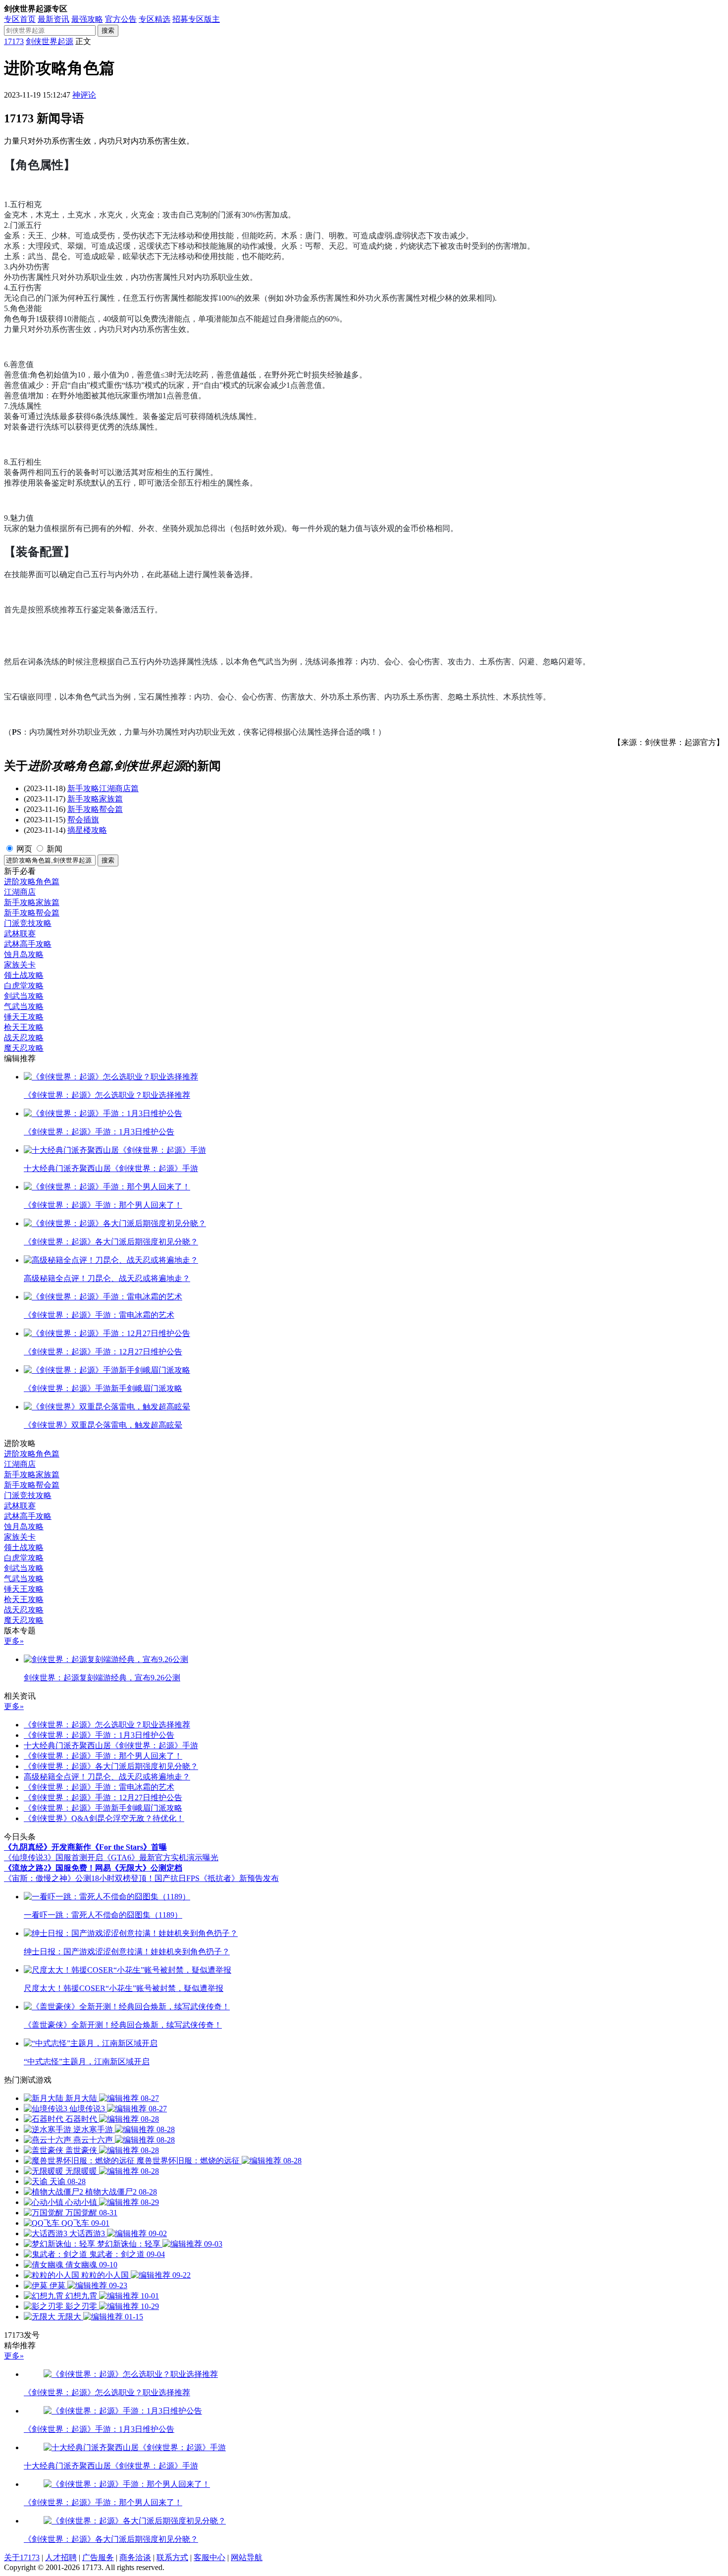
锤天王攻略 (24, 1017)
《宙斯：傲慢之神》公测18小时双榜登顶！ (79, 1878)
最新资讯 (53, 19)
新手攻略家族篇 (95, 799)
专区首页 (20, 19)
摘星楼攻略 (87, 830)
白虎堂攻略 (24, 986)
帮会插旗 (83, 820)
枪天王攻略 (24, 1027)
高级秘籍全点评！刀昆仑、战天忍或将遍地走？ (107, 1777)
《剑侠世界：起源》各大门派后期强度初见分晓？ (111, 1766)
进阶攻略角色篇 (32, 882)
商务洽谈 (135, 2557)
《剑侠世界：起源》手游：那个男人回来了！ (103, 1756)
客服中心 (209, 2557)
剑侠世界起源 (50, 41)
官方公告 (121, 19)
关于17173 (22, 2557)
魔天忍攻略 (24, 1048)
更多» (14, 1641)
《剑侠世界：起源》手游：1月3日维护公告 (99, 1735)
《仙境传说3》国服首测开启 (53, 1857)
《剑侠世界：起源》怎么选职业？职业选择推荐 (107, 1725)
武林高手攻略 (28, 944)
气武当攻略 (24, 1006)
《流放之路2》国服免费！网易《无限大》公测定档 (93, 1868)
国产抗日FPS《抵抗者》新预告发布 (217, 1878)
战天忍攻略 (24, 1038)
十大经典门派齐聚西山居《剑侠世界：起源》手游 (111, 1745)
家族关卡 (20, 965)
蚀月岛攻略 (24, 954)
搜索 (108, 30)
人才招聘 (61, 2557)
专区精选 (155, 19)
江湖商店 (20, 892)
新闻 (54, 849)
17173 (14, 41)
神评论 (84, 95)
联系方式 (172, 2557)
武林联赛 (20, 934)
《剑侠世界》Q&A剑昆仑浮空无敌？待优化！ (104, 1818)
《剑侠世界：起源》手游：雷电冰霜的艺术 (99, 1787)
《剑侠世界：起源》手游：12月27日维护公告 (103, 1798)
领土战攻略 (24, 975)
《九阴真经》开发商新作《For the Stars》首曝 (85, 1847)
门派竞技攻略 (28, 923)
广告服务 (98, 2557)
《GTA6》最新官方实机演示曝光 (161, 1857)
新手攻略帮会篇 (95, 809)
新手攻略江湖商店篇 (103, 788)
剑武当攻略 (24, 996)
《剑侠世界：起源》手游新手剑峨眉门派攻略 (103, 1808)
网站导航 (247, 2557)
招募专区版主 (196, 19)
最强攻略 (87, 19)
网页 (24, 849)
